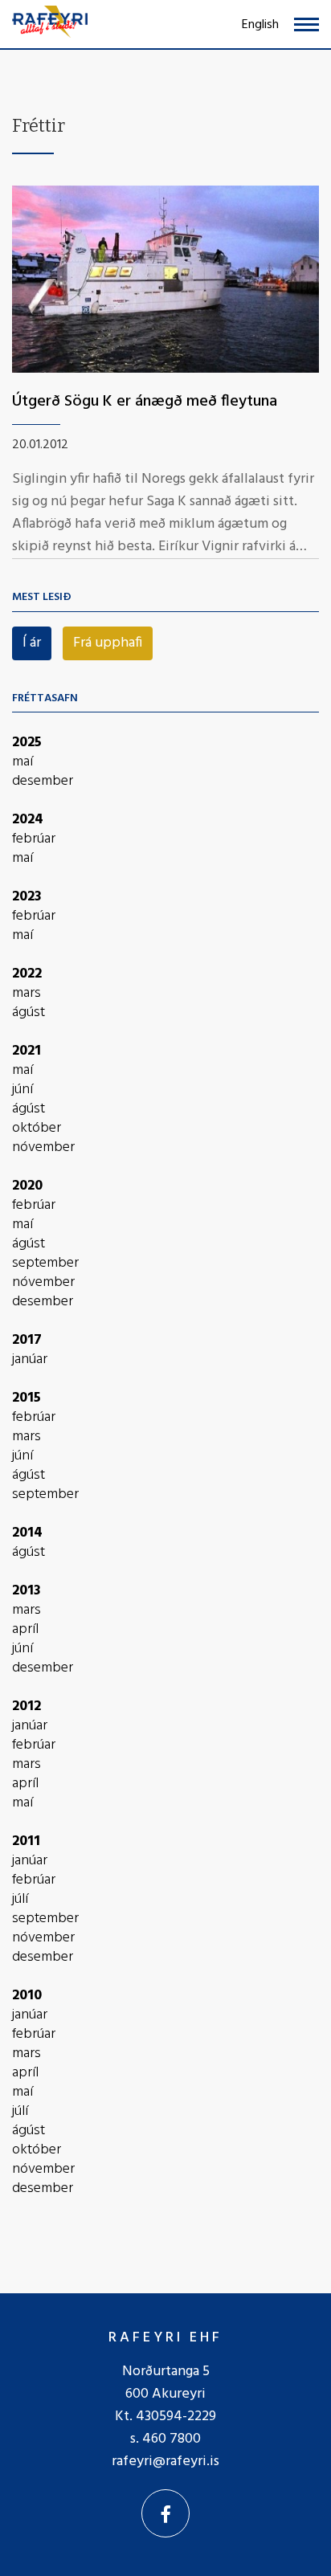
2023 (27, 897)
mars (27, 994)
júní (22, 1090)
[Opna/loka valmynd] (306, 24)
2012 (27, 1706)
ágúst (29, 1013)
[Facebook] (165, 2513)
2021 (27, 1051)
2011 (26, 1841)
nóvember (43, 1148)
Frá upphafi (108, 643)
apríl (25, 1630)
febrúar (34, 839)
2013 (27, 1591)
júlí (20, 1900)
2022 (27, 974)
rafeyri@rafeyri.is (165, 2462)
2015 (27, 1398)
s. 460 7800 (165, 2439)
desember (43, 782)
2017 (27, 1340)
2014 (27, 1533)
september (45, 1264)
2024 (28, 820)
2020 (27, 1186)
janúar (30, 1360)
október (37, 1129)
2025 (27, 743)
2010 (27, 1996)
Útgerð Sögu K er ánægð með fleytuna (145, 402)
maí (22, 762)
